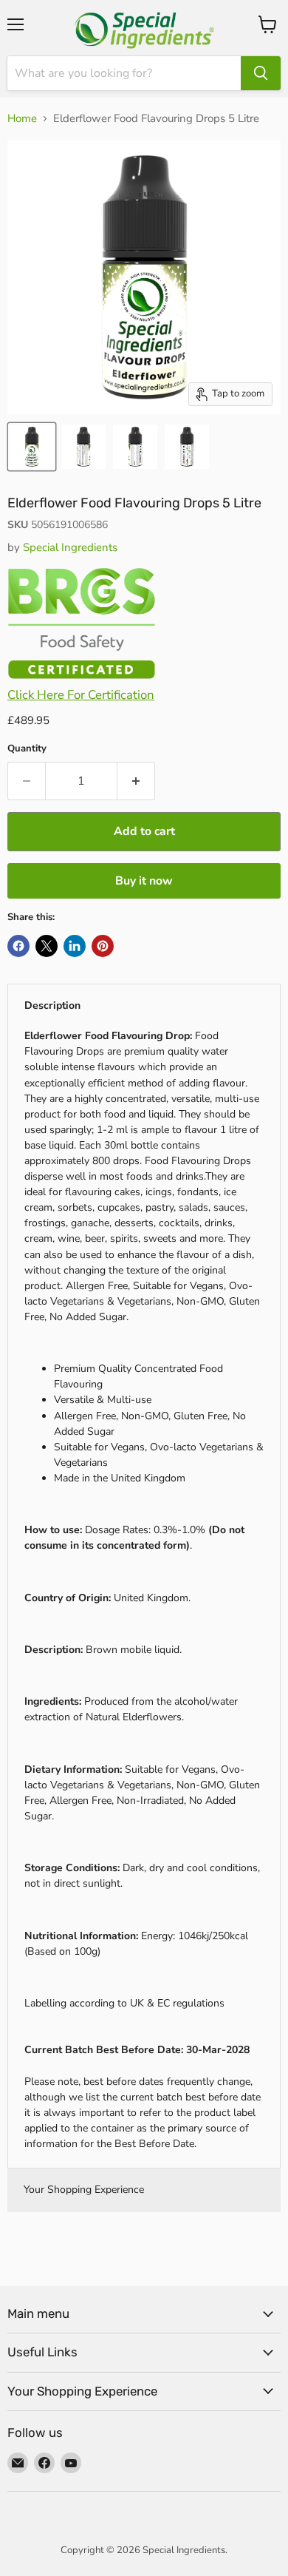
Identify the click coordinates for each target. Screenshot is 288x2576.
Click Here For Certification (81, 695)
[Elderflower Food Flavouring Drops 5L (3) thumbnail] (135, 447)
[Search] (261, 73)
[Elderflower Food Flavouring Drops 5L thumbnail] (32, 447)
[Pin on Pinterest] (103, 946)
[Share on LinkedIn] (75, 946)
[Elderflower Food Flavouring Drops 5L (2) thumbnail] (83, 447)
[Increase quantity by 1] (136, 781)
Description (52, 1005)
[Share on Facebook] (18, 946)
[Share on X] (47, 946)
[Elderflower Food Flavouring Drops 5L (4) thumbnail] (187, 447)
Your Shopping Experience (84, 2190)
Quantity (27, 749)
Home (22, 119)
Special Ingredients (70, 547)
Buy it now (144, 881)
